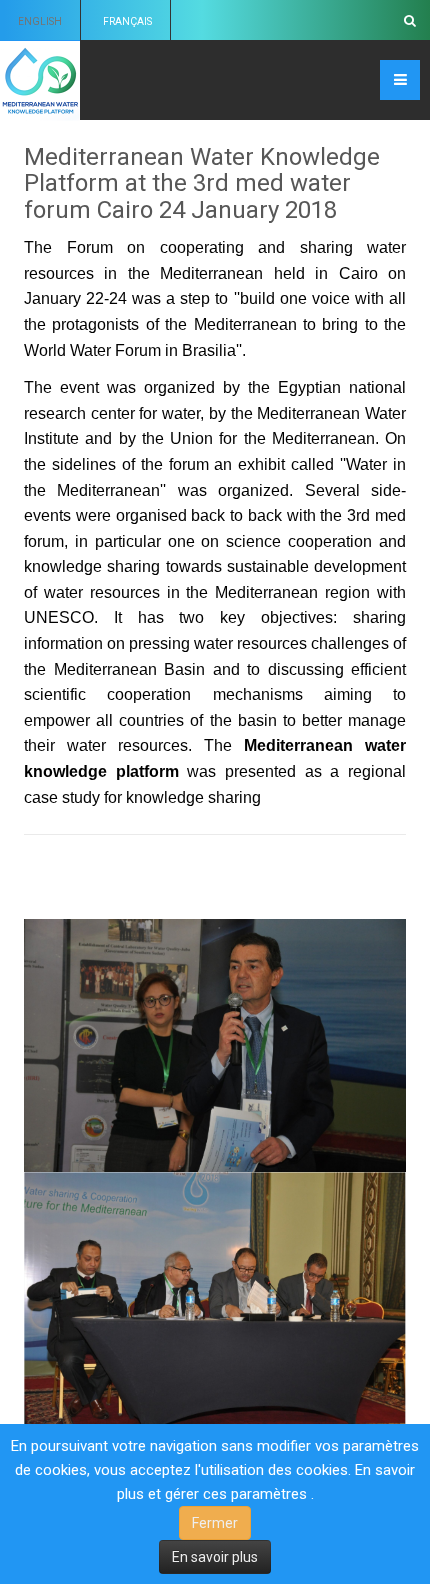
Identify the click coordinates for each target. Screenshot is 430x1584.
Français (127, 21)
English (40, 21)
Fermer (215, 1523)
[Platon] (40, 80)
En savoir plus (215, 1557)
